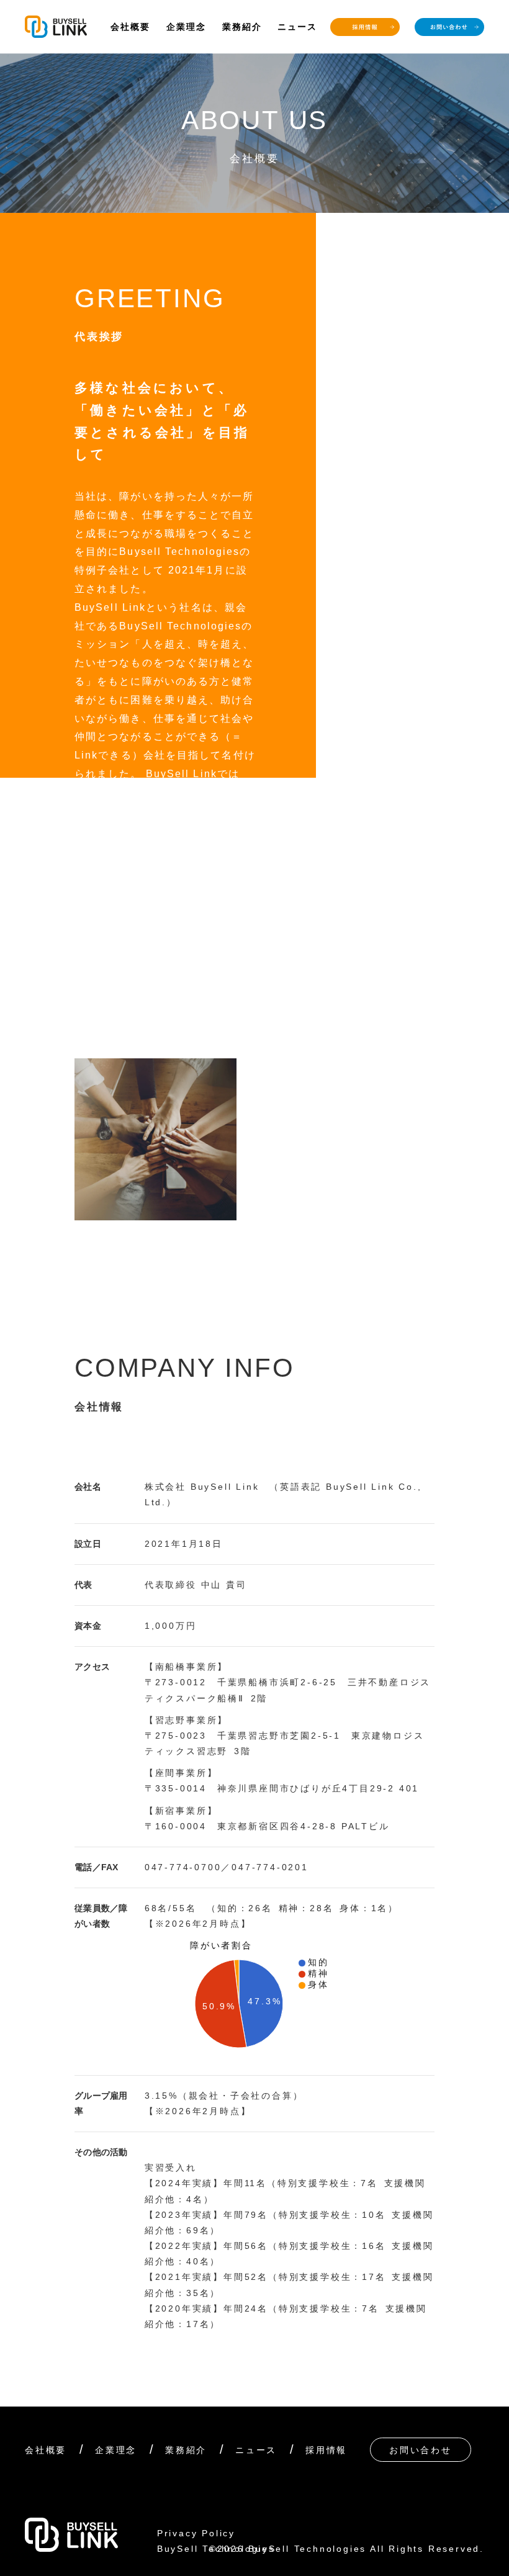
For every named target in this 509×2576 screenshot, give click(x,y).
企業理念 (186, 27)
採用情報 (326, 2450)
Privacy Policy (196, 2533)
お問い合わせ (421, 2450)
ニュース (297, 27)
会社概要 (130, 27)
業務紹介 (242, 27)
